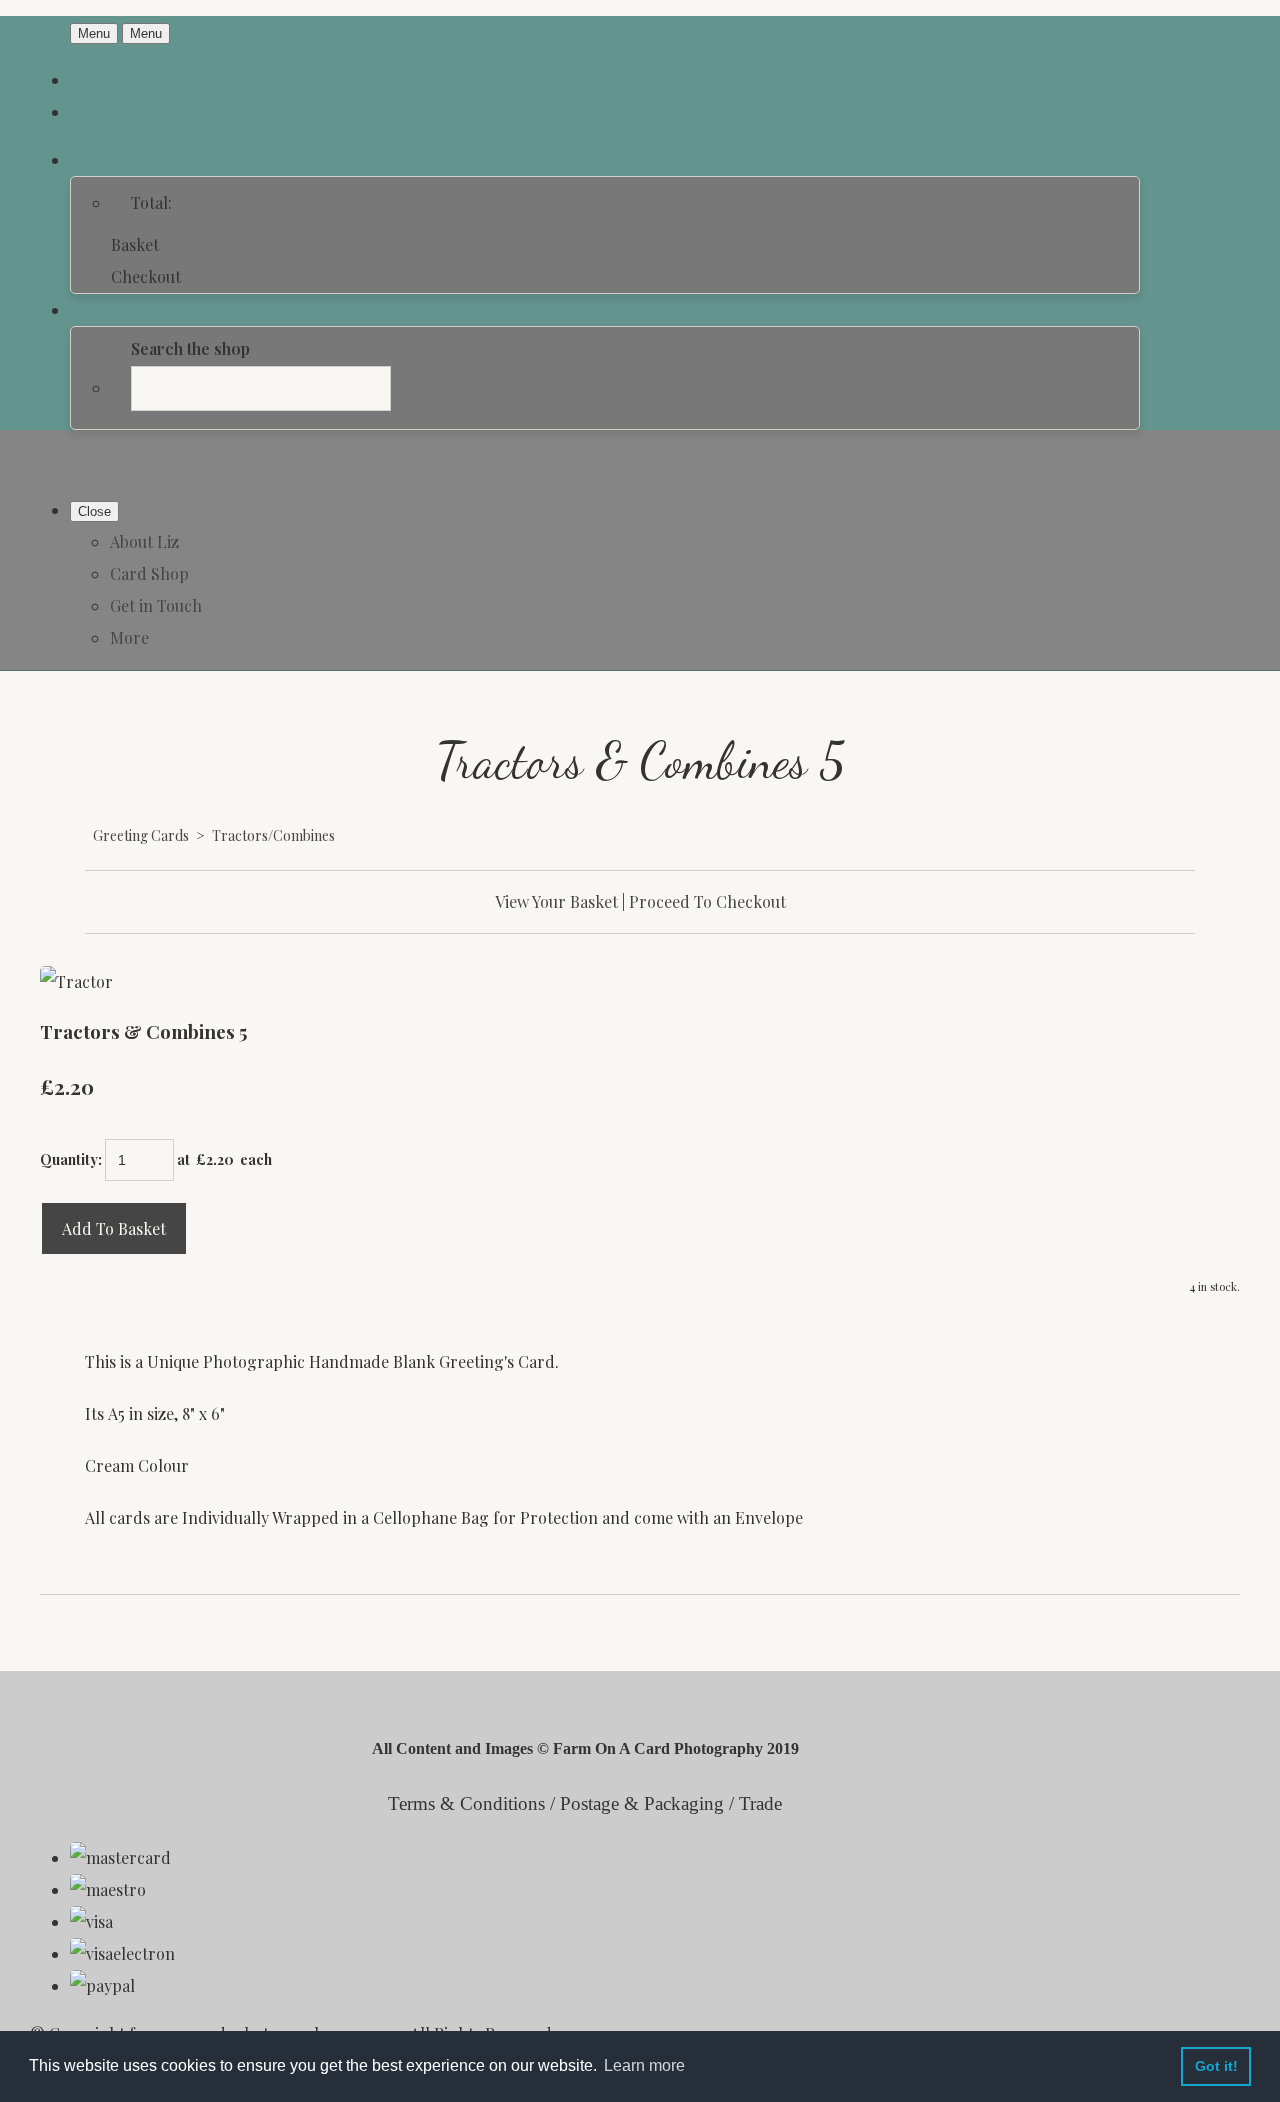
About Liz (144, 541)
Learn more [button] (644, 2065)
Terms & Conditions (466, 1803)
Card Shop (149, 573)
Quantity (69, 1159)
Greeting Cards (141, 835)
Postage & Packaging (642, 1803)
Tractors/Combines (273, 835)
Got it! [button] (1216, 2066)
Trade (760, 1803)
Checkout (146, 276)
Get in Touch (156, 605)
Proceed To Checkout (707, 901)
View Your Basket (556, 901)
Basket (135, 244)
